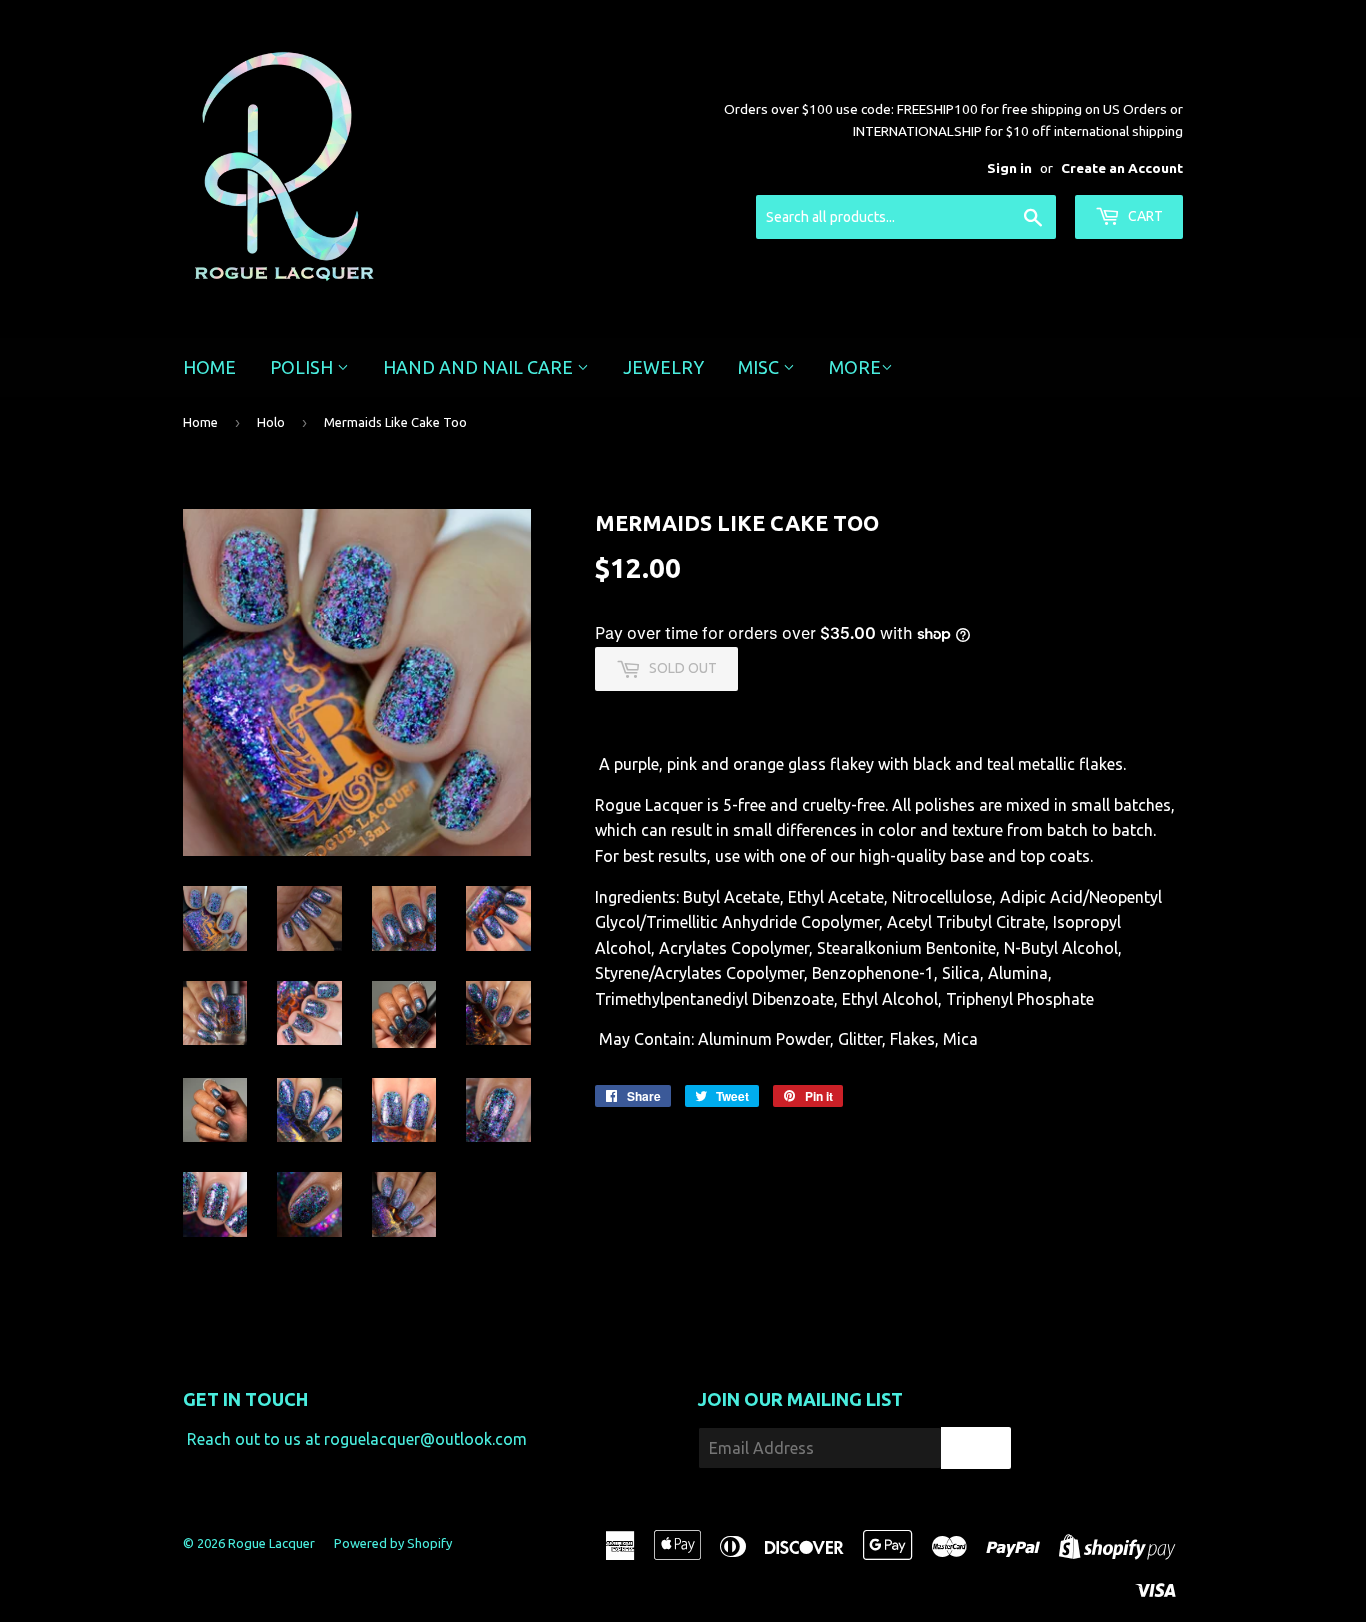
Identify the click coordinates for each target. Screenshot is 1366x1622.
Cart (1144, 216)
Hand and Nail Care (480, 367)
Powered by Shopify (393, 1543)
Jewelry (663, 367)
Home (209, 367)
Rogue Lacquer (271, 1543)
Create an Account (1122, 168)
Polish (303, 367)
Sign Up (976, 1448)
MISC (760, 367)
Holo (271, 422)
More (855, 367)
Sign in (1009, 168)
